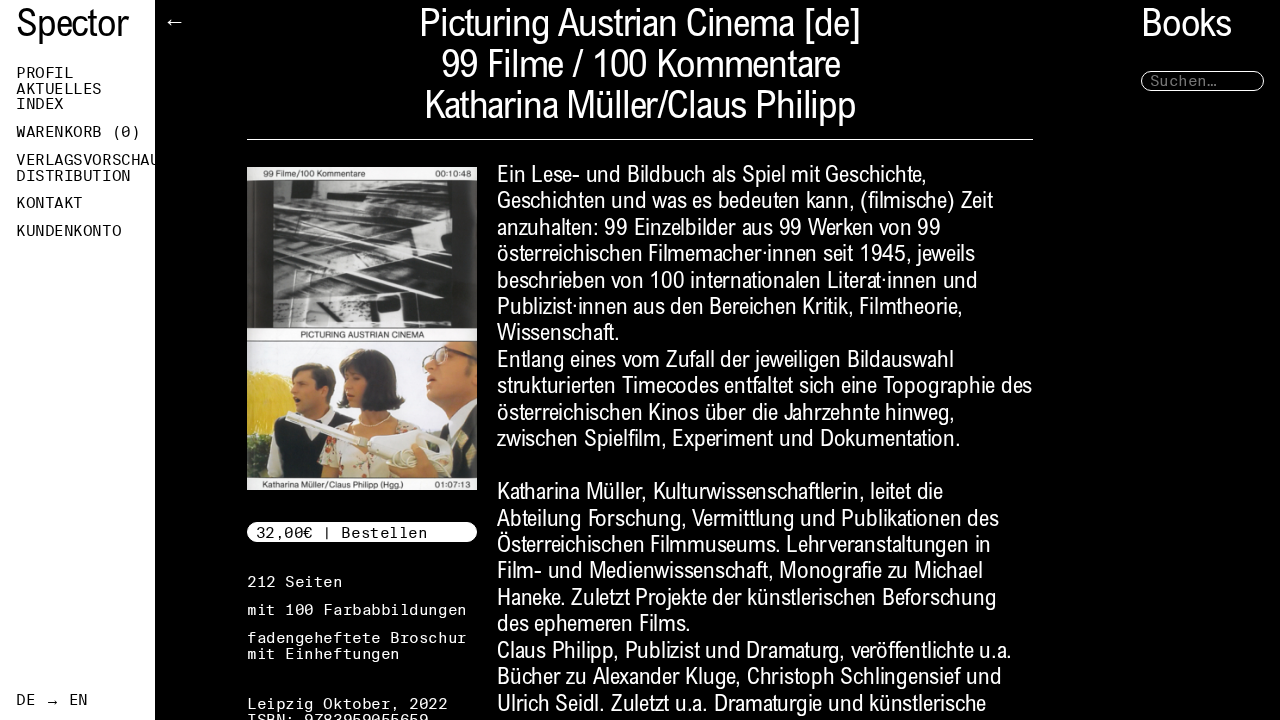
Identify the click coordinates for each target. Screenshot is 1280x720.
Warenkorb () (78, 132)
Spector (72, 27)
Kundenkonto (68, 231)
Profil (44, 73)
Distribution (73, 176)
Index (40, 104)
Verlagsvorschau (85, 160)
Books (1186, 27)
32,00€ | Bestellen (342, 532)
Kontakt (49, 203)
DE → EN (52, 700)
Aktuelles (59, 89)
